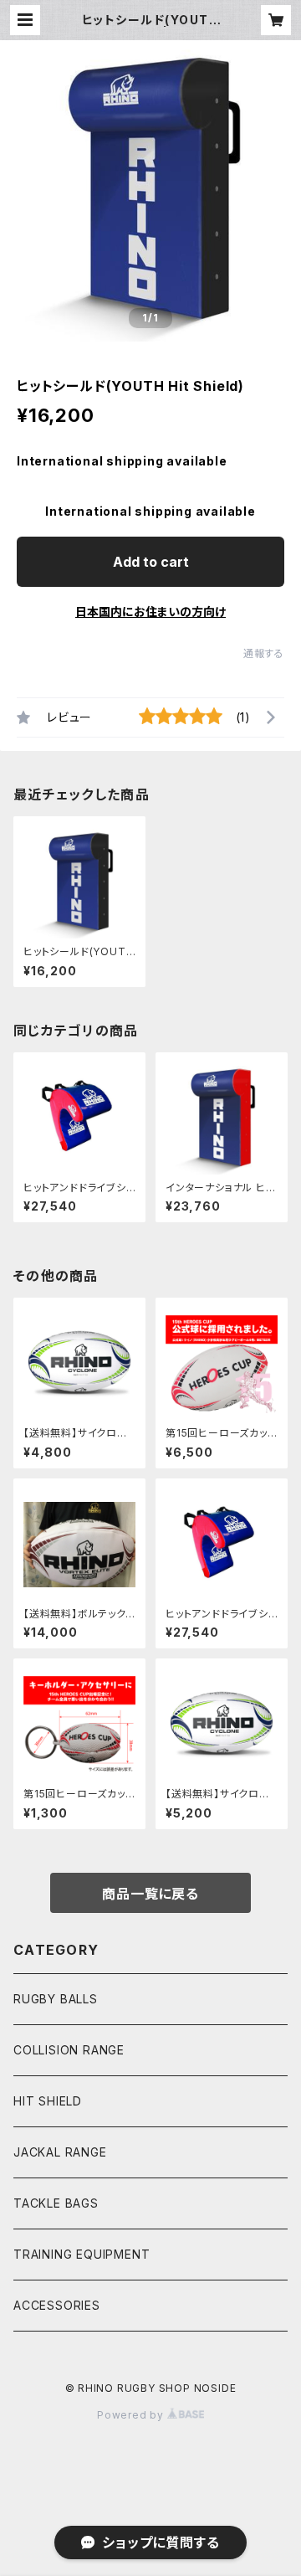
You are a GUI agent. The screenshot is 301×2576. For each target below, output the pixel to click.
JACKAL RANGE (60, 2152)
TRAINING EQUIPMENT (82, 2254)
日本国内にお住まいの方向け (150, 612)
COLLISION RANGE (69, 2050)
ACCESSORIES (57, 2305)
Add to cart (151, 562)
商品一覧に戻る (150, 1894)
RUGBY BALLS (56, 1999)
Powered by (132, 2415)
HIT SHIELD (48, 2101)
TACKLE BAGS (56, 2203)
